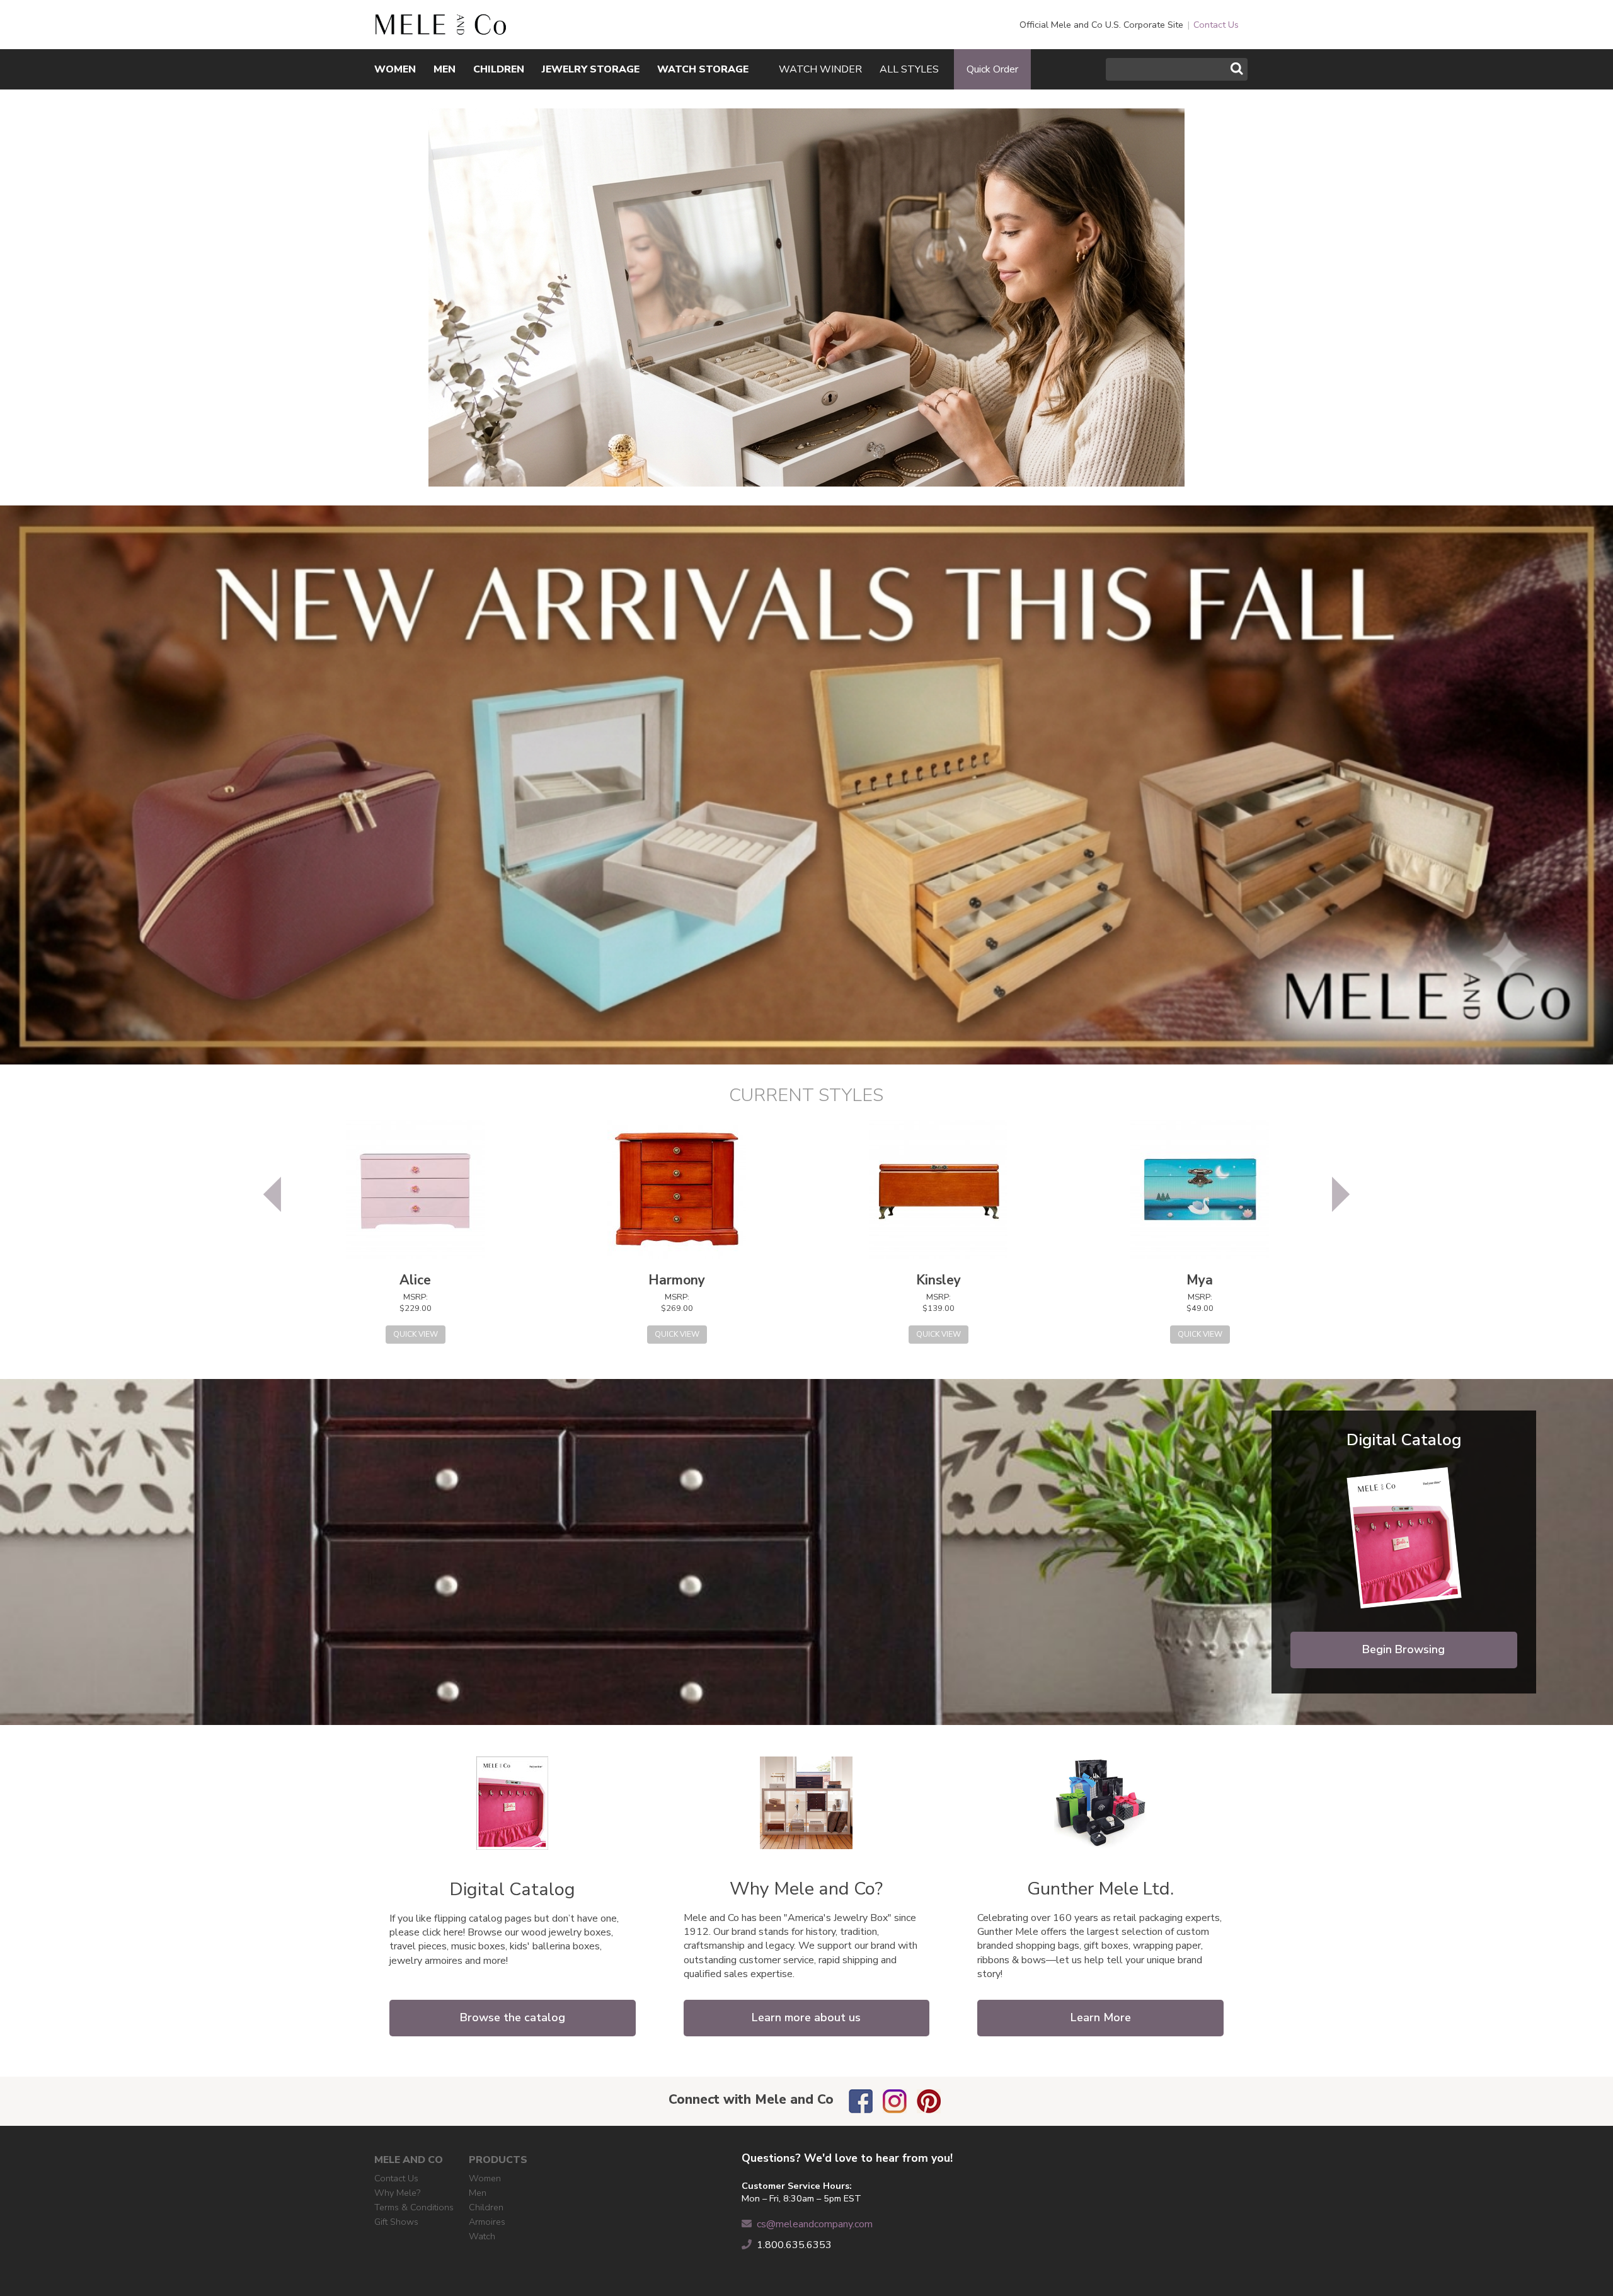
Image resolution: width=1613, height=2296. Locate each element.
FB (861, 2101)
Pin (929, 2101)
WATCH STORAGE (703, 69)
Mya (1200, 1280)
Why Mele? (397, 2193)
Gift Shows (396, 2222)
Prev (272, 1194)
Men (478, 2193)
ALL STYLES (909, 69)
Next (1341, 1194)
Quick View (416, 1334)
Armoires (487, 2222)
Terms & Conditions (414, 2207)
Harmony (677, 1280)
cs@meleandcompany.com (815, 2224)
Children (486, 2207)
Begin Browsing (1403, 1649)
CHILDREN (499, 69)
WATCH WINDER (820, 69)
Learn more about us (806, 2017)
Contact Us (1216, 25)
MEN (445, 69)
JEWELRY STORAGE (591, 69)
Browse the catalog (513, 2017)
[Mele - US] (440, 28)
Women (485, 2178)
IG (895, 2101)
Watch (482, 2236)
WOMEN (395, 69)
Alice (415, 1280)
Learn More (1101, 2017)
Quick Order (992, 69)
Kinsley (939, 1280)
